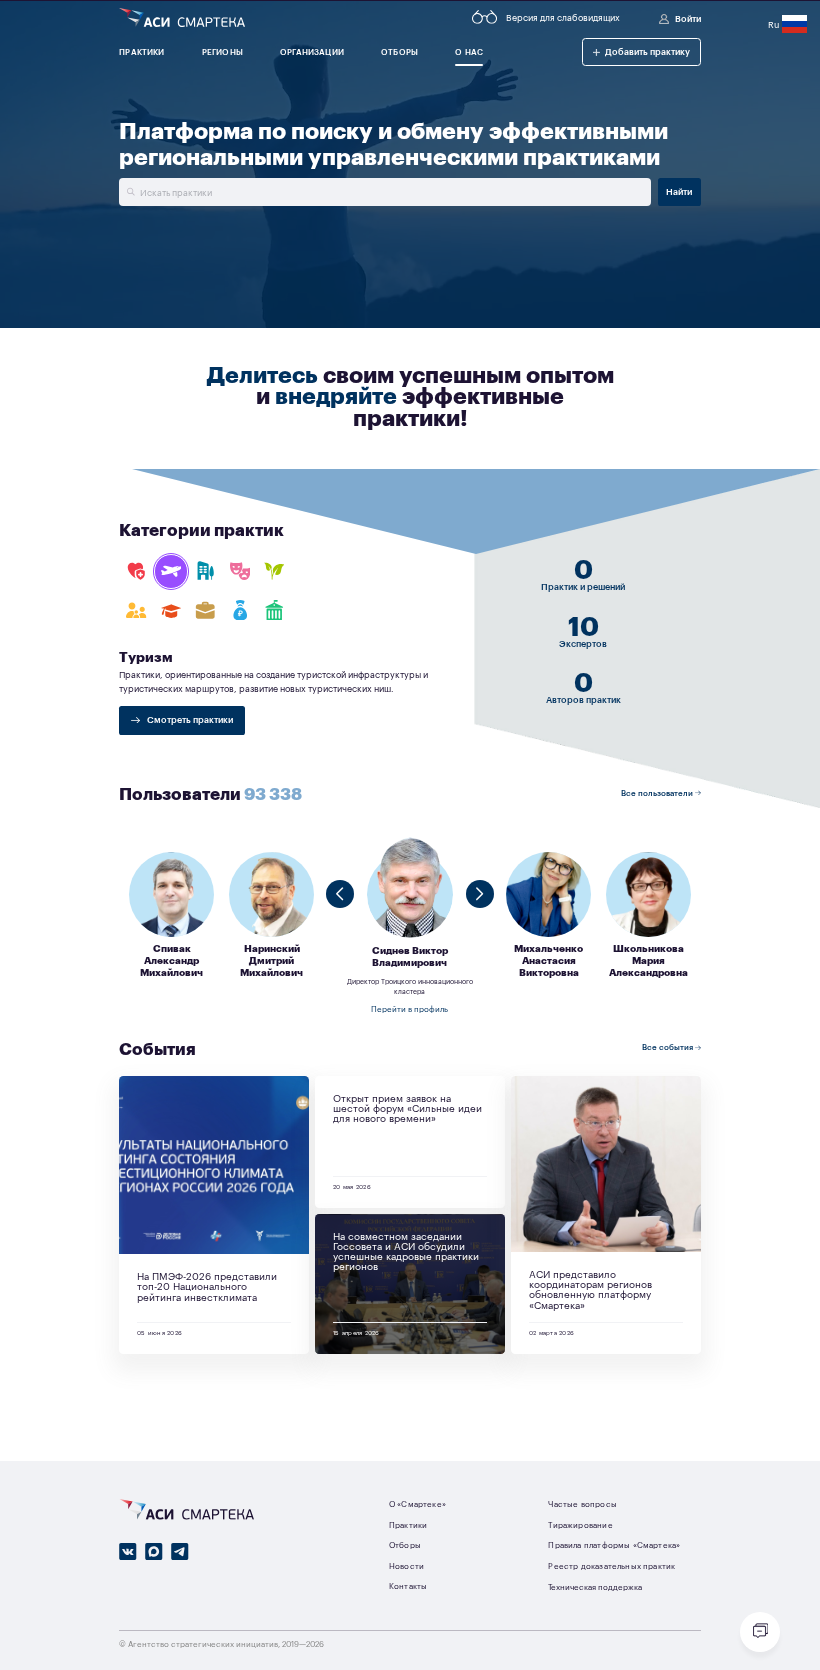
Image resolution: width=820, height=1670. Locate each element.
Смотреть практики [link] (189, 719)
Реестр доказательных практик (611, 1565)
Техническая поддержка (595, 1586)
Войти (688, 18)
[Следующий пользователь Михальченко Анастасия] (479, 893)
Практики (408, 1524)
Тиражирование (580, 1524)
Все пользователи (658, 792)
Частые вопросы (582, 1503)
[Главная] (182, 18)
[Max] (154, 1551)
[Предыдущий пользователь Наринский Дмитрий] (339, 893)
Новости (406, 1565)
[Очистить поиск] (129, 191)
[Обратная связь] (760, 1632)
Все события (668, 1046)
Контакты (408, 1585)
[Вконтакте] (128, 1551)
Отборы (405, 1544)
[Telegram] (180, 1551)
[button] (641, 51)
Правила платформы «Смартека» (614, 1544)
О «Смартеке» (417, 1503)
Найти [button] (679, 191)
